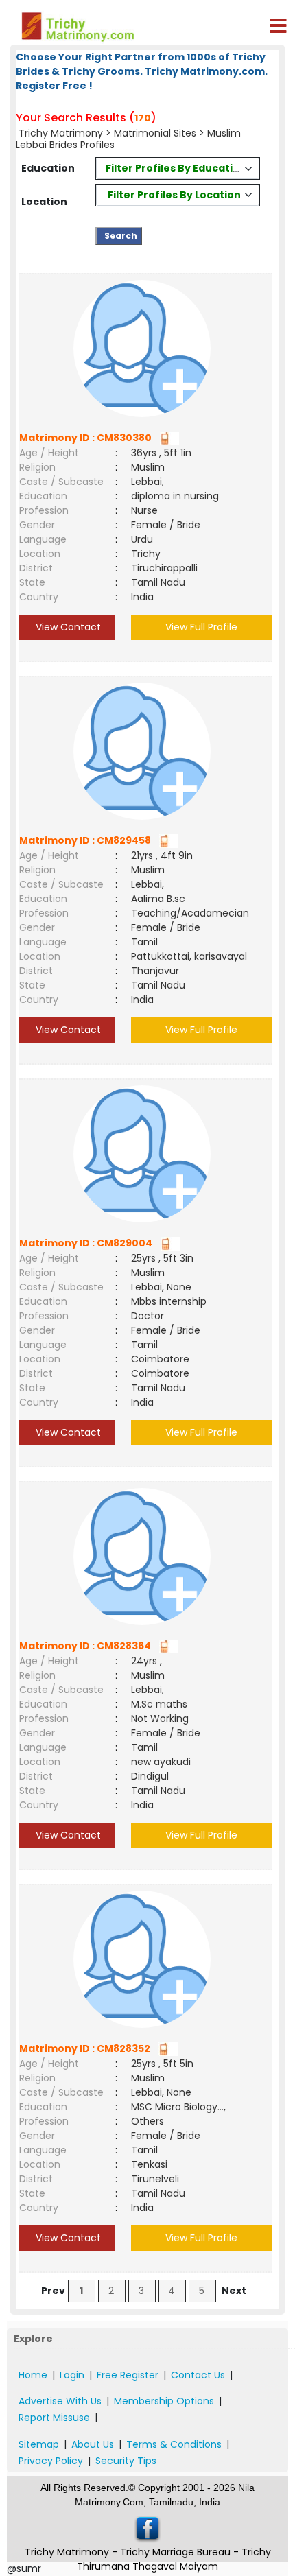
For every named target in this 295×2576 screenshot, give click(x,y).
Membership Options (164, 2401)
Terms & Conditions (174, 2444)
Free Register (128, 2375)
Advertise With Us (60, 2401)
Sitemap (39, 2444)
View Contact (67, 627)
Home (33, 2375)
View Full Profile (201, 627)
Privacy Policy (51, 2461)
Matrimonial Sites (155, 133)
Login (72, 2375)
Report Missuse (54, 2418)
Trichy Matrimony (61, 133)
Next (234, 2291)
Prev (53, 2291)
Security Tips (126, 2461)
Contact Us (198, 2375)
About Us (93, 2444)
